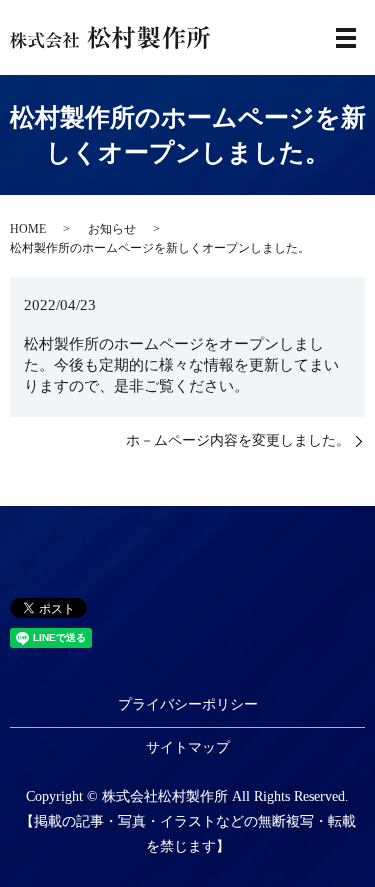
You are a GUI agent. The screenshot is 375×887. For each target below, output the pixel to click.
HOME (28, 229)
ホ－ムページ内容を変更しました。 (238, 440)
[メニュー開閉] (346, 38)
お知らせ (112, 229)
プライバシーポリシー (188, 704)
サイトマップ (188, 747)
